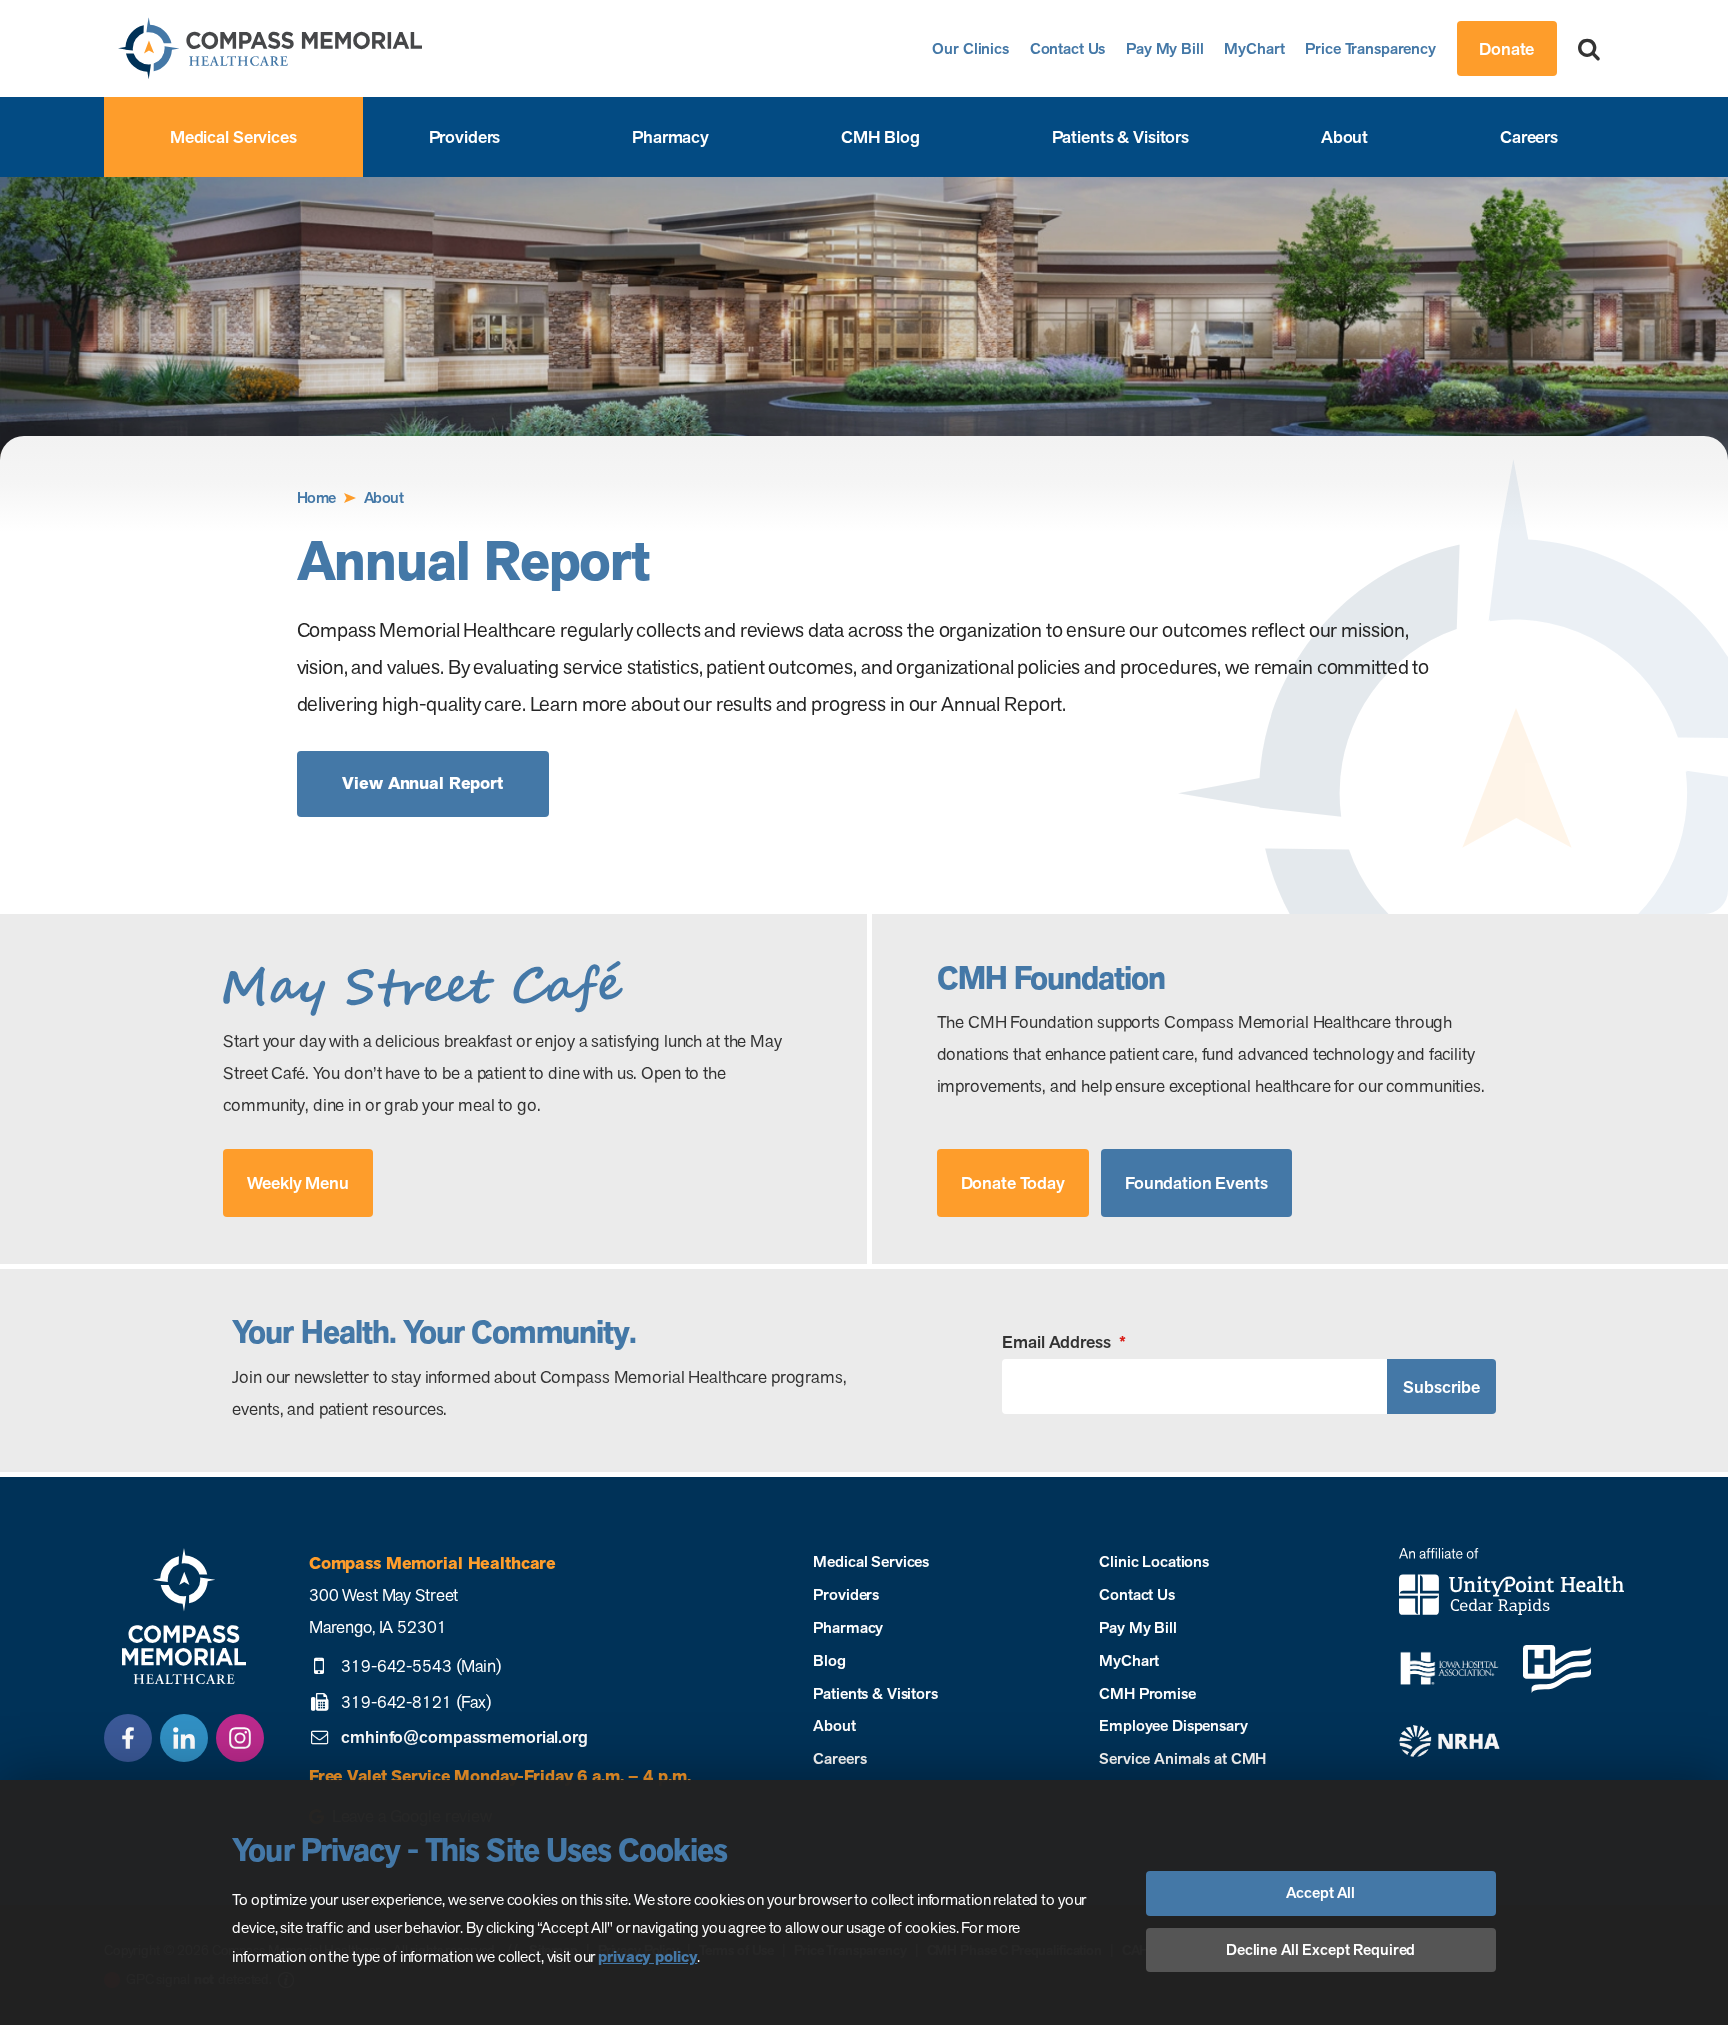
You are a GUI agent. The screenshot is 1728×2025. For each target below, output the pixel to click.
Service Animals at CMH (1182, 1758)
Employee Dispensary (1173, 1725)
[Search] (1589, 48)
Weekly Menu (298, 1182)
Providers (465, 136)
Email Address (1063, 1342)
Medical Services (233, 136)
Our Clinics (970, 48)
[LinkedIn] (184, 1738)
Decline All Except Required (1320, 1949)
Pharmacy (670, 136)
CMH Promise (1147, 1693)
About (1344, 136)
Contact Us (1068, 48)
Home (316, 497)
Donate (1506, 48)
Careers (1529, 136)
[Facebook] (128, 1738)
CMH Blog (880, 136)
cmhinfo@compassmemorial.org (464, 1737)
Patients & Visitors (1120, 136)
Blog (829, 1660)
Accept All (1320, 1892)
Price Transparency (1370, 48)
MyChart (1254, 48)
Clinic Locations (1154, 1561)
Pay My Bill (1165, 48)
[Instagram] (240, 1738)
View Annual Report (422, 783)
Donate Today (1013, 1182)
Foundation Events (1196, 1182)
